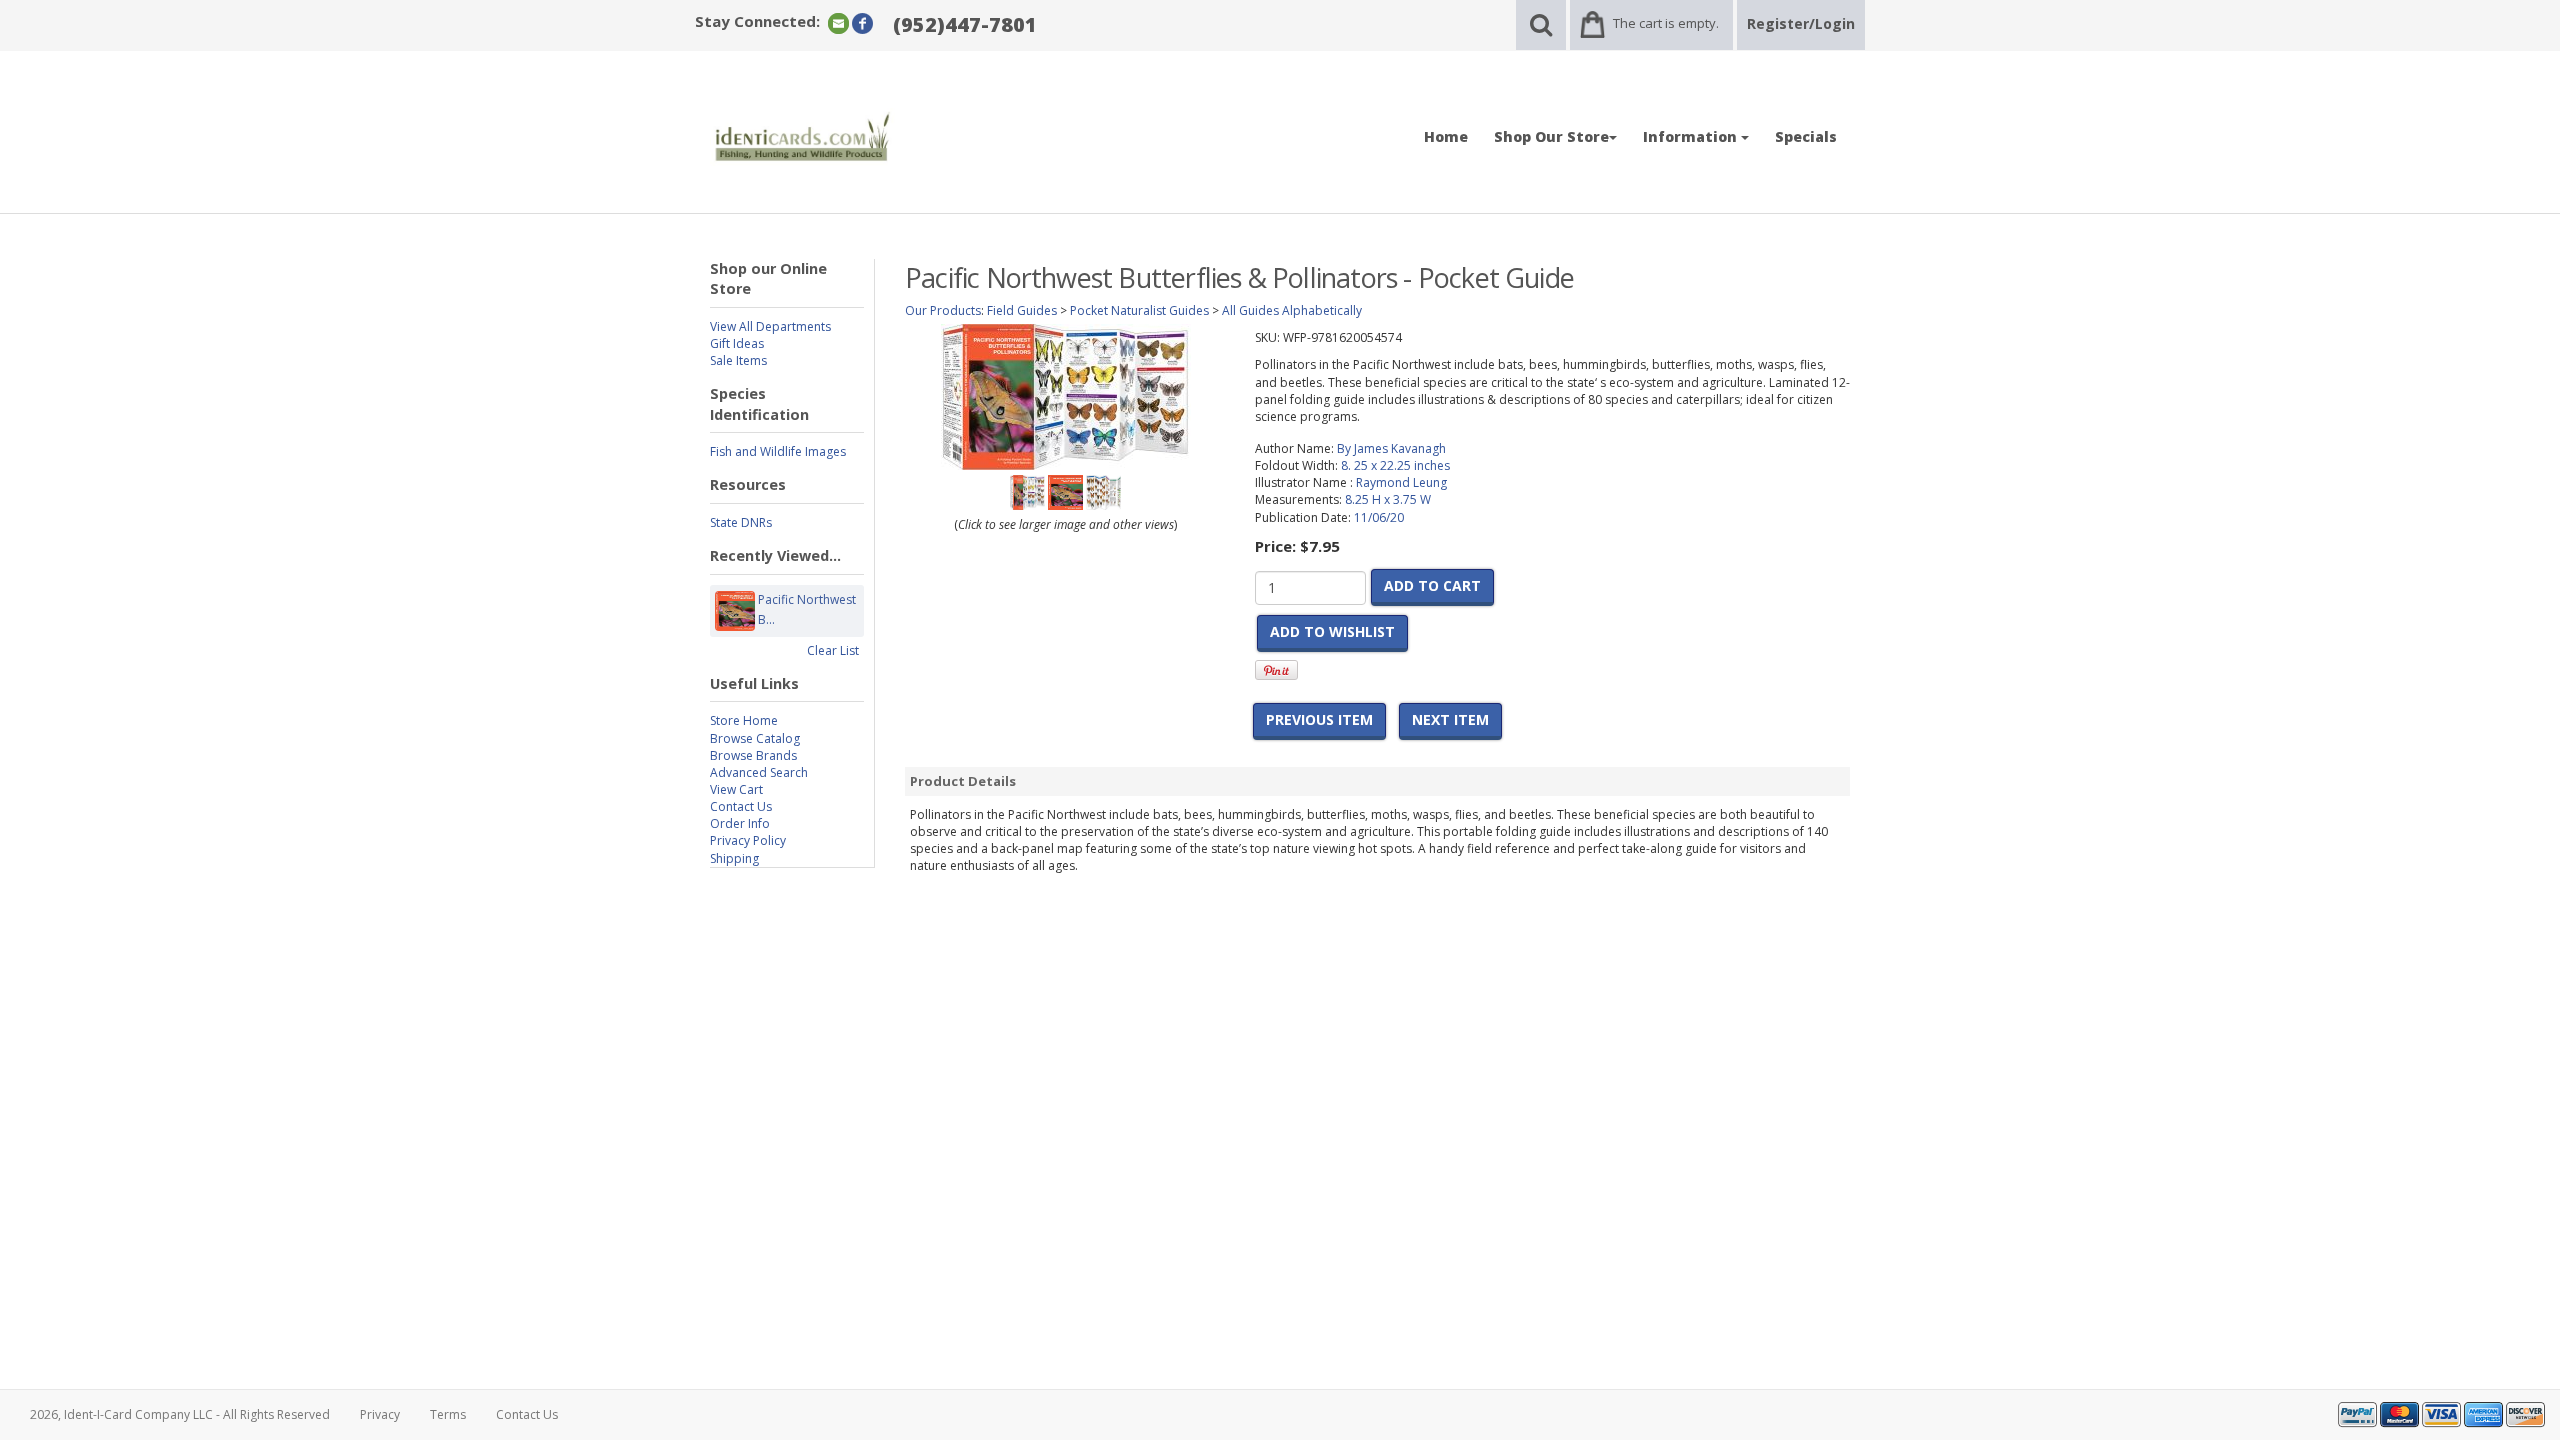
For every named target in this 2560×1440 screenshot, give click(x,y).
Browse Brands (753, 755)
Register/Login (1801, 23)
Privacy (380, 1414)
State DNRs (741, 522)
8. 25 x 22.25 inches (1395, 465)
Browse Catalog (755, 738)
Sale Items (738, 360)
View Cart (736, 789)
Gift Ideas (737, 343)
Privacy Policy (748, 840)
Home (1446, 136)
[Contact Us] (838, 22)
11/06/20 (1379, 517)
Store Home (744, 720)
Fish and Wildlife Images (778, 451)
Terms (448, 1414)
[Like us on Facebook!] (862, 22)
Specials (1806, 136)
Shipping (734, 858)
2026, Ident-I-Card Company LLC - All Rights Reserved (180, 1414)
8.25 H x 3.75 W (1388, 499)
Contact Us (741, 806)
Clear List (833, 650)
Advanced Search (759, 772)
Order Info (740, 823)
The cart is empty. (1666, 23)
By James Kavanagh (1391, 448)
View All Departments (770, 326)
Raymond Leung (1401, 482)
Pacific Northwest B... (807, 609)
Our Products (943, 310)
